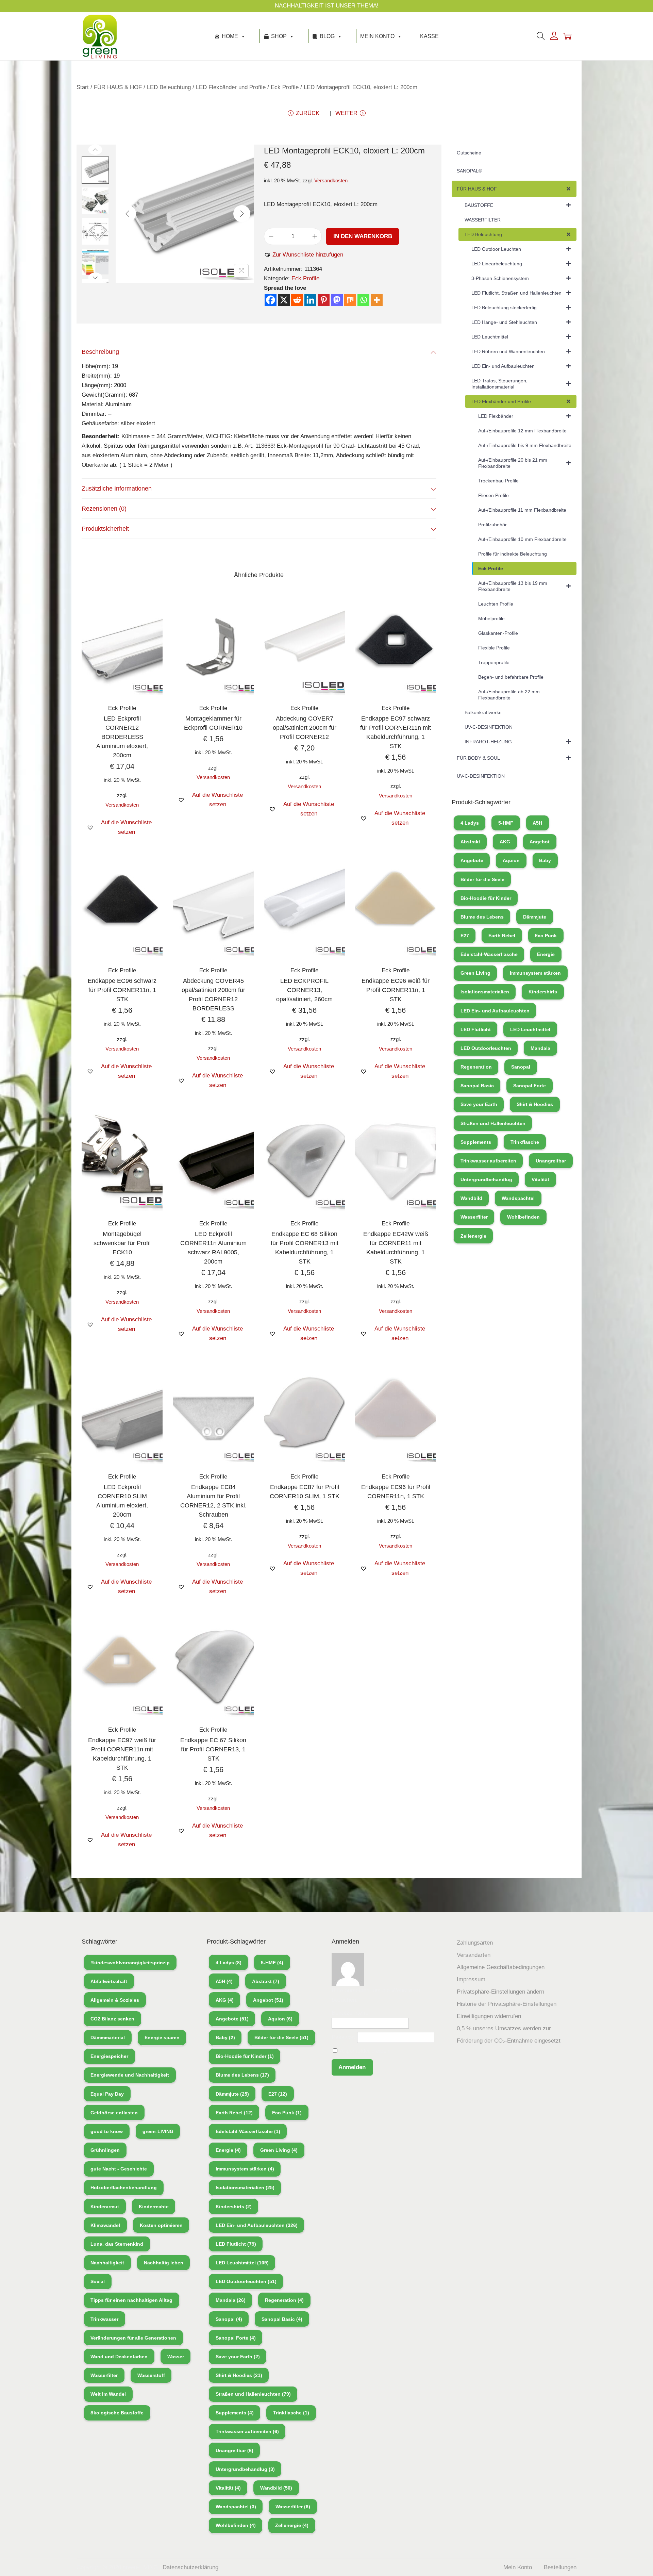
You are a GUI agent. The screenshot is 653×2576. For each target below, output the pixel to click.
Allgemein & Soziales (115, 2000)
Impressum (471, 1979)
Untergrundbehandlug (486, 1179)
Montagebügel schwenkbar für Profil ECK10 (122, 1243)
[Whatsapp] (363, 300)
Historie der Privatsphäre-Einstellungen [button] (507, 2004)
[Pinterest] (324, 300)
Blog (327, 36)
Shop (279, 36)
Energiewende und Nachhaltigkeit (130, 2075)
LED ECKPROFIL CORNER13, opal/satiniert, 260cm (304, 990)
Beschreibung (100, 352)
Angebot (540, 842)
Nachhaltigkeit (107, 2263)
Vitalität (540, 1179)
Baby (545, 860)
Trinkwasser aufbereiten (488, 1161)
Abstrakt (470, 842)
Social (98, 2281)
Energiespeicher (109, 2056)
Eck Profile (285, 87)
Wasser (176, 2357)
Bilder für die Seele (482, 879)
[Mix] (350, 300)
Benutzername (350, 2013)
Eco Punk (546, 936)
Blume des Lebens (482, 917)
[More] (377, 300)
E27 (465, 936)
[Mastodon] (337, 300)
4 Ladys (470, 823)
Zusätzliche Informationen (117, 489)
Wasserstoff (151, 2375)
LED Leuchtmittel (530, 1029)
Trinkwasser (104, 2319)
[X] (284, 300)
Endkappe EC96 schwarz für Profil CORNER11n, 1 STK (122, 990)
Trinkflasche (525, 1142)
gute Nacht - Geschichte (119, 2169)
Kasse (429, 36)
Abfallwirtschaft (109, 1981)
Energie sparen (162, 2037)
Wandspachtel (518, 1198)
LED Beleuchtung (169, 87)
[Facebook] (271, 300)
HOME (230, 36)
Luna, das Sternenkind (117, 2244)
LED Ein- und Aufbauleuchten (495, 1011)
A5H (537, 823)
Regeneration (476, 1067)
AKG (505, 842)
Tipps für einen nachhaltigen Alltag (131, 2300)
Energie (546, 954)
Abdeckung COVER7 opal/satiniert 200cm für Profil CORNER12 (305, 728)
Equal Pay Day (107, 2094)
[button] (304, 255)
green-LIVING (158, 2131)
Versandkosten (331, 180)
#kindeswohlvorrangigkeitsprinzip (130, 1963)
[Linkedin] (310, 300)
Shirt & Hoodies (535, 1104)
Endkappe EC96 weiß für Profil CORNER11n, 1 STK (396, 990)
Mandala (540, 1048)
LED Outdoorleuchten (486, 1048)
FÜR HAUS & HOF (118, 87)
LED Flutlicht (476, 1029)
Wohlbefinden (523, 1217)
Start (83, 87)
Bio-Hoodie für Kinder (486, 898)
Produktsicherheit (105, 529)
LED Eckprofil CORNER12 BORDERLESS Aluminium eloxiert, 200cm (122, 737)
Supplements (476, 1142)
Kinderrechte (154, 2207)
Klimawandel (105, 2225)
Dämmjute (535, 917)
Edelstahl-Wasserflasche (489, 954)
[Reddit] (297, 300)
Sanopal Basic (477, 1086)
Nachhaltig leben (164, 2263)
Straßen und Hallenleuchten (493, 1123)
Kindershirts (543, 992)
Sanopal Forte (530, 1086)
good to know (107, 2131)
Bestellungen (560, 2567)
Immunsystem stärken (535, 973)
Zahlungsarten (475, 1943)
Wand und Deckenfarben (119, 2357)
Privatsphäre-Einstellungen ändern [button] (500, 1992)
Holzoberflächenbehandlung (124, 2187)
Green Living (475, 973)
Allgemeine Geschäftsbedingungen (501, 1967)
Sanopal (521, 1067)
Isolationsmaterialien (485, 992)
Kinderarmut (105, 2207)
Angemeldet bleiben (364, 2051)
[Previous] (128, 214)
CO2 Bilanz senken (112, 2019)
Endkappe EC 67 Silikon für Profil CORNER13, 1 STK (213, 1749)
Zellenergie (473, 1236)
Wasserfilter (474, 1217)
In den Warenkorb (363, 236)
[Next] (242, 214)
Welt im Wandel (108, 2394)
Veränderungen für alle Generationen (133, 2338)
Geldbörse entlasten (114, 2113)
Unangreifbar (551, 1161)
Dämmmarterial (108, 2037)
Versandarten (474, 1955)
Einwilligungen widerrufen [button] (489, 2016)
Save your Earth (479, 1104)
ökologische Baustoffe (117, 2413)
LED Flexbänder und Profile (231, 87)
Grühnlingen (105, 2150)
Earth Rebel (502, 936)
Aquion (511, 860)
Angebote (472, 860)
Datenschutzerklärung (190, 2567)
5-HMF (506, 823)
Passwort (344, 2037)
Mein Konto (377, 36)
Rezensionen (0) (104, 509)
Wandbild (471, 1198)
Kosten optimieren (161, 2225)
